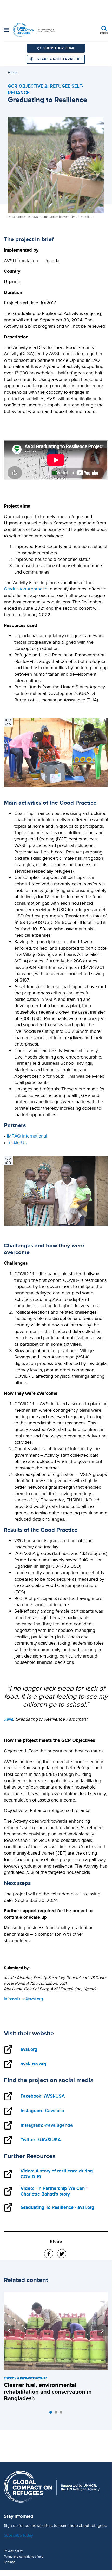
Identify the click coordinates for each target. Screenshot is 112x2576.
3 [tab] (62, 2414)
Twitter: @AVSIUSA (41, 2140)
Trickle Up (17, 1142)
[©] (8, 722)
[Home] (34, 30)
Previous (9, 2331)
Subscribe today (18, 2535)
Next (102, 2331)
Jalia (8, 1719)
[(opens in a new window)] (49, 2254)
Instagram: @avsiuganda (47, 2125)
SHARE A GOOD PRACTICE (60, 59)
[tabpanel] (56, 2348)
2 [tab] (57, 2414)
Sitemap (10, 2562)
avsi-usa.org (33, 2064)
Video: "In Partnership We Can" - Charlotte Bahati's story (55, 2191)
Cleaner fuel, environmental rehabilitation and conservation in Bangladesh (48, 2392)
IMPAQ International (27, 1136)
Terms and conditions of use (24, 2557)
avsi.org (29, 2049)
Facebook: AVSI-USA (43, 2096)
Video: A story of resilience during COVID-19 (57, 2174)
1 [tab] (52, 2414)
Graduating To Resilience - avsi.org (57, 2207)
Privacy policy (13, 2551)
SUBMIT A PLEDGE (59, 48)
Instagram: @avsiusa (42, 2111)
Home (13, 73)
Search (104, 32)
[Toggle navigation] (6, 30)
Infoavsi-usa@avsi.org (23, 1999)
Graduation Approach (26, 589)
